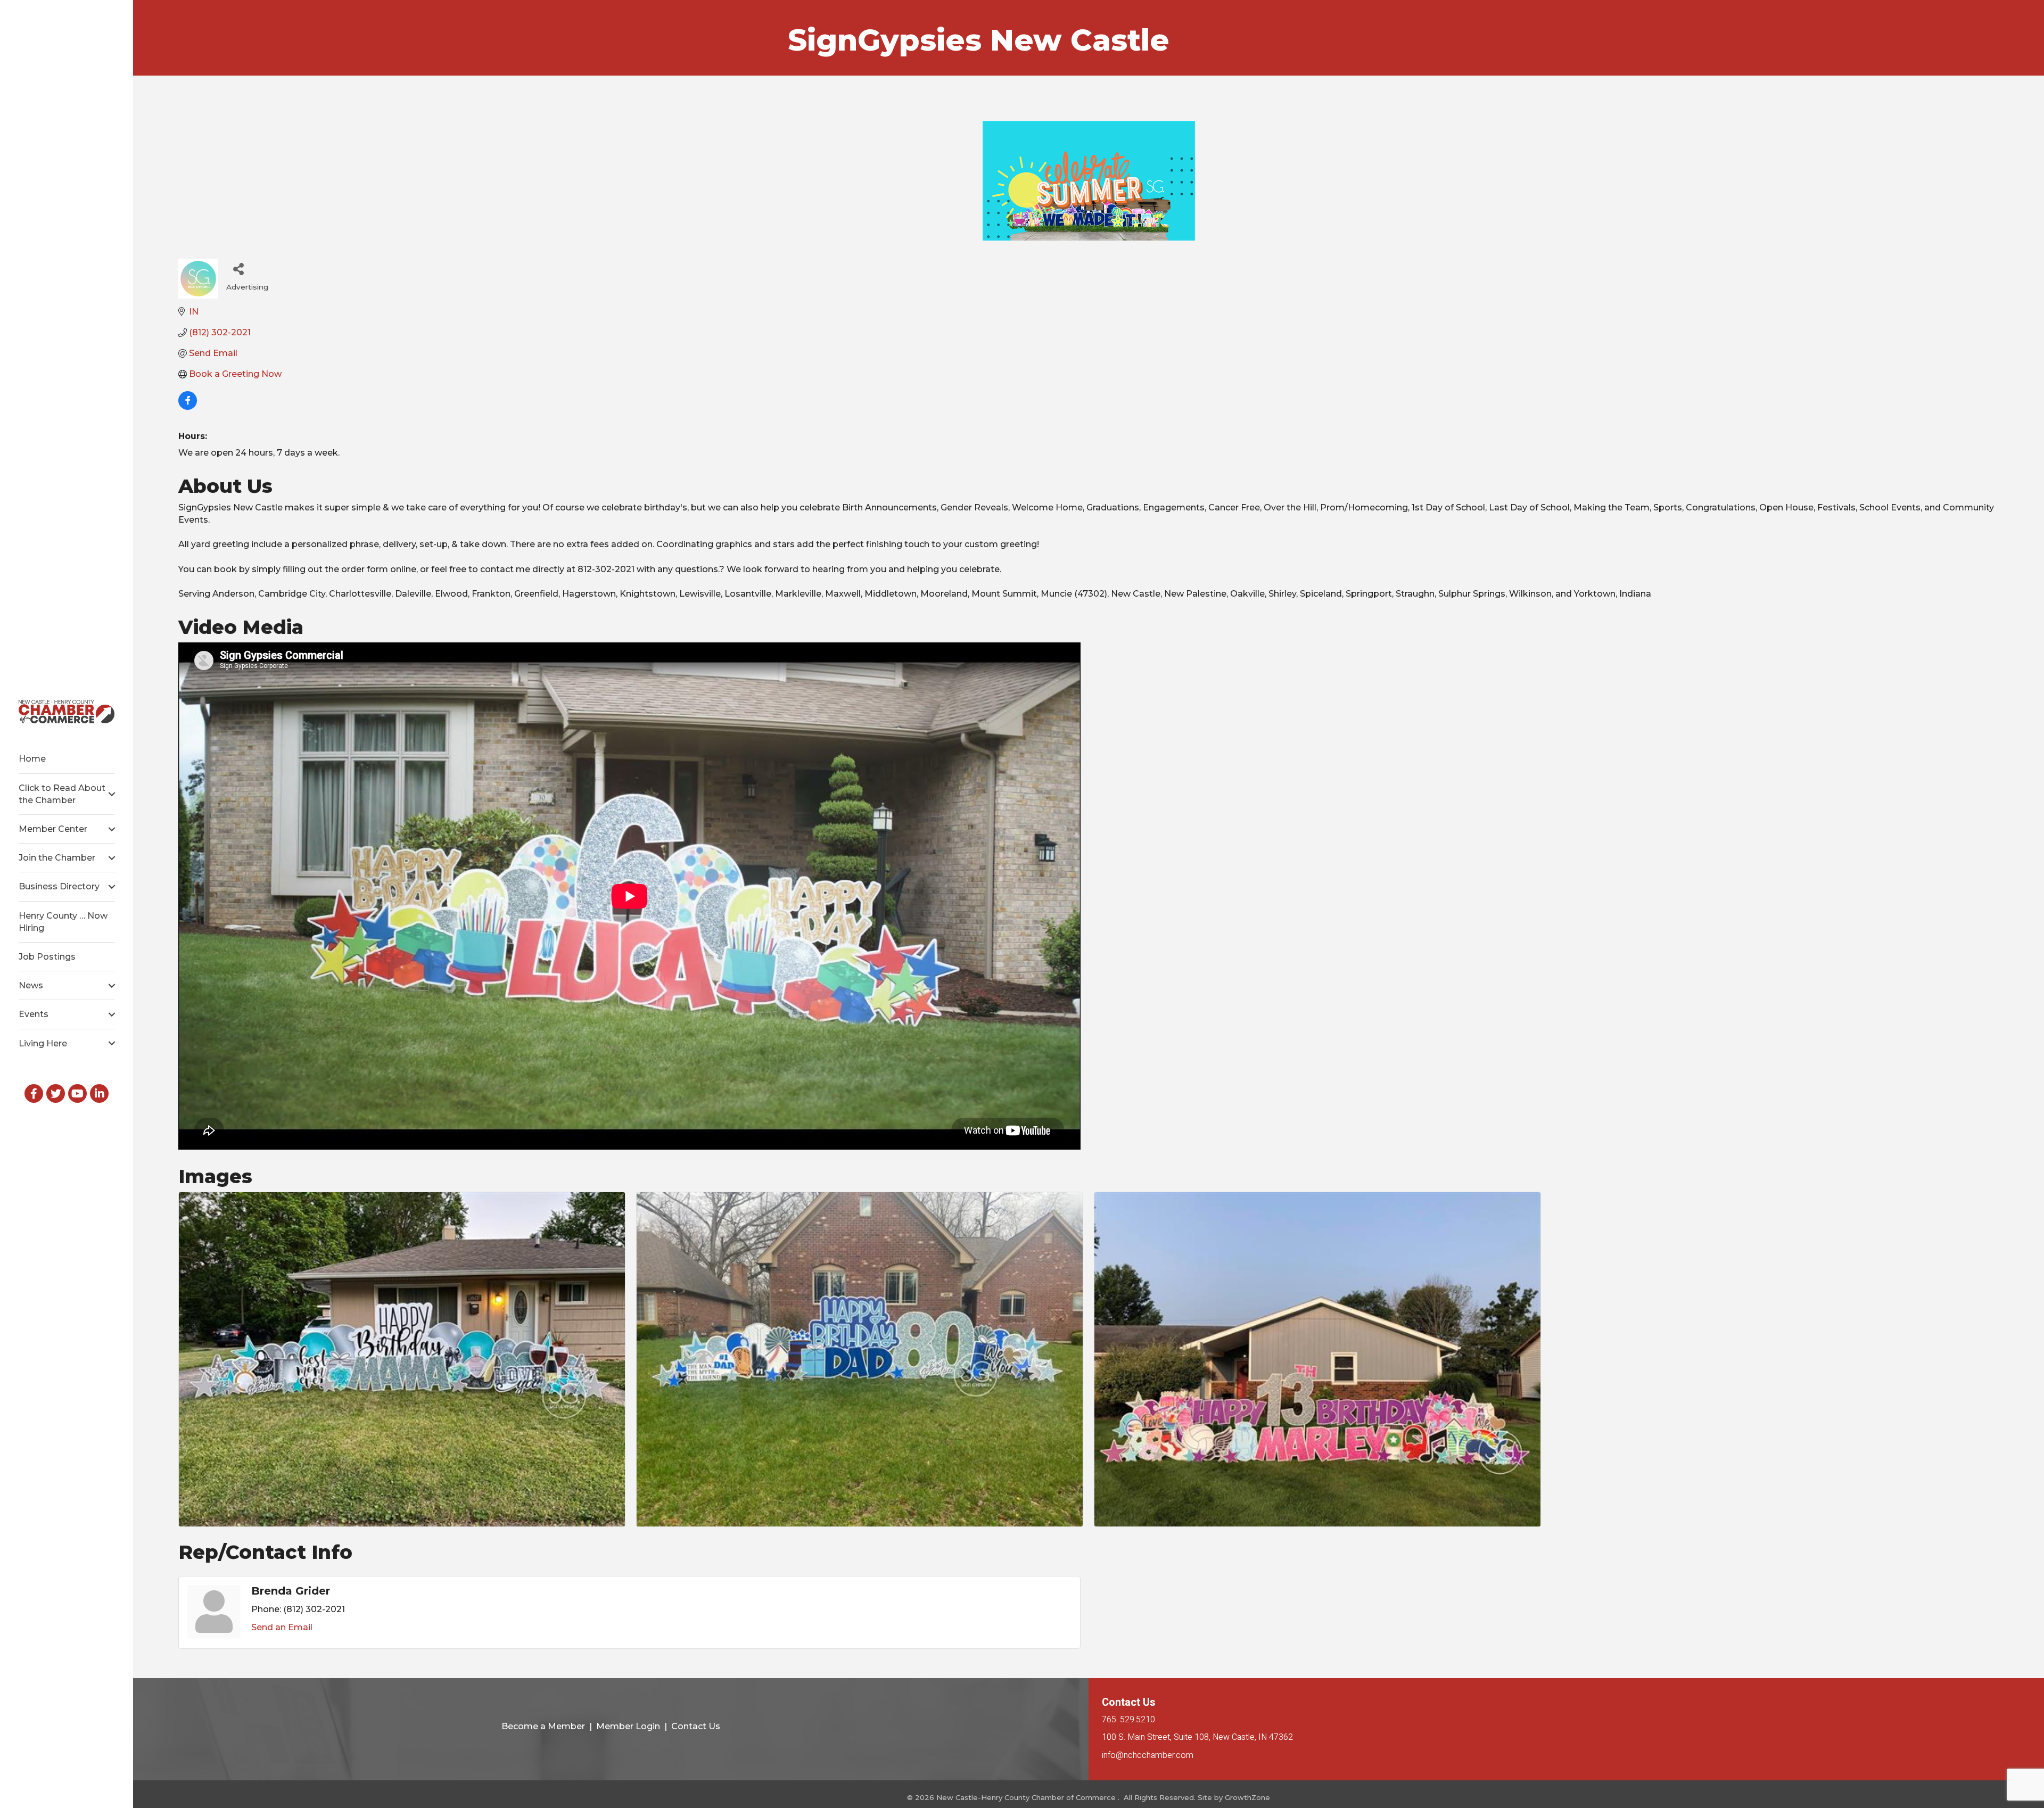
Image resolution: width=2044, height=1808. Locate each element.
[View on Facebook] (188, 407)
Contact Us (696, 1726)
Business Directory (59, 886)
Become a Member (543, 1726)
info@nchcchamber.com (1148, 1755)
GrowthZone (1247, 1797)
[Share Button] (238, 269)
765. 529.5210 (1128, 1720)
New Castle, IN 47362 (1197, 1737)
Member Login (628, 1726)
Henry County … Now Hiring (63, 922)
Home (32, 759)
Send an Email (282, 1627)
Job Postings (47, 957)
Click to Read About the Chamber (62, 794)
